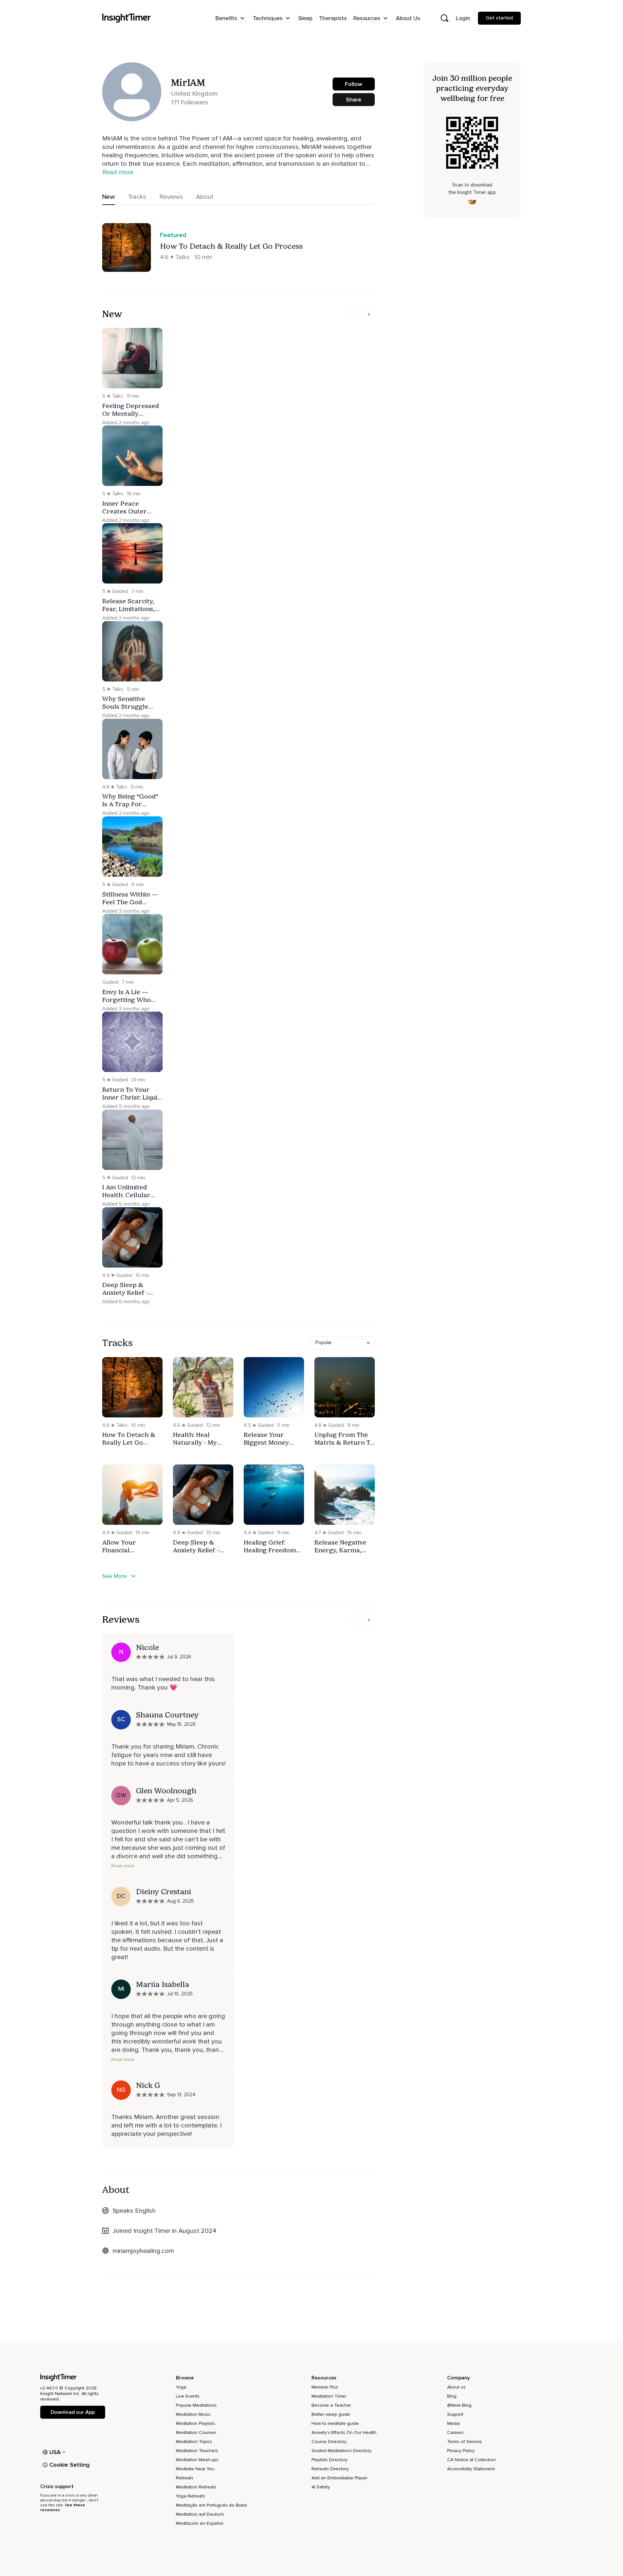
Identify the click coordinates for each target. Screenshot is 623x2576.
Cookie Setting (69, 2465)
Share (354, 100)
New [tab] (109, 197)
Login (463, 18)
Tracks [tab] (137, 197)
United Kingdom (194, 94)
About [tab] (205, 197)
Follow (354, 84)
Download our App (73, 2412)
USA (55, 2452)
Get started (499, 18)
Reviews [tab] (171, 197)
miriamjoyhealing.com (143, 2251)
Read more (123, 1866)
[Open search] (445, 18)
